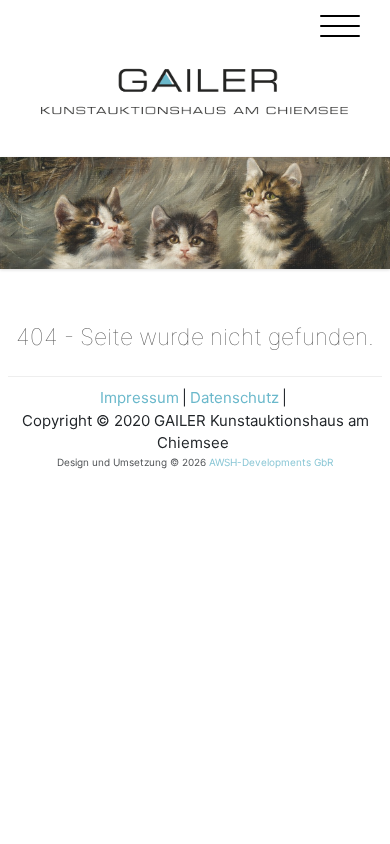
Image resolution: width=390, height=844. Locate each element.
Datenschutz (234, 397)
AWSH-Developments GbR (271, 462)
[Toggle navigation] (340, 28)
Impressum (139, 397)
